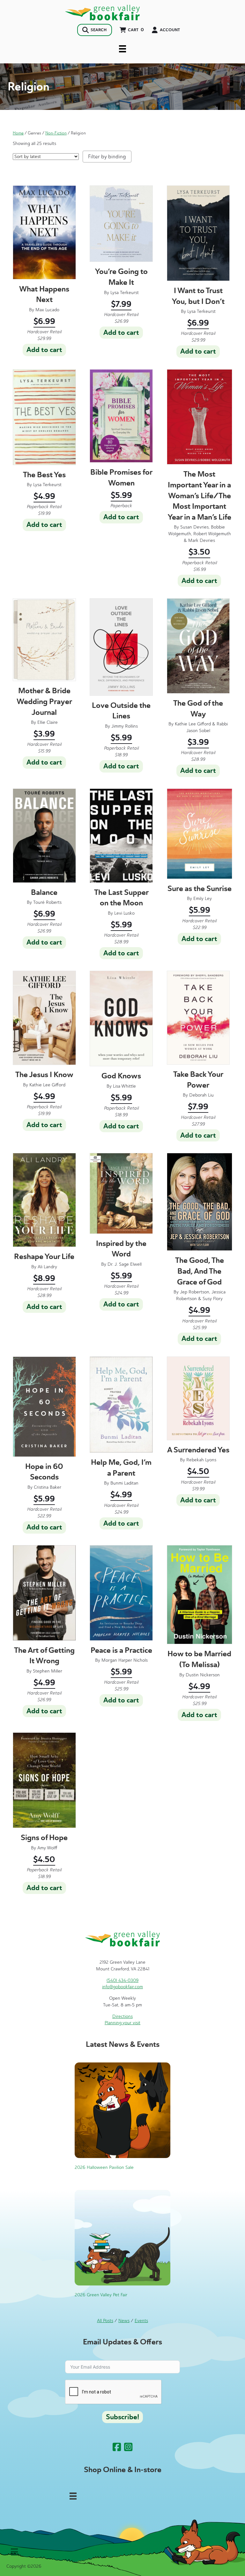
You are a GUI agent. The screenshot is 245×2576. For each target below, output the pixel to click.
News (124, 2321)
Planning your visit (122, 2023)
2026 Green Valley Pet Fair (101, 2295)
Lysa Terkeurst (125, 293)
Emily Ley (203, 899)
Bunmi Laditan (124, 1483)
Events (141, 2321)
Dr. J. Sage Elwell (125, 1264)
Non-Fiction (56, 133)
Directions (122, 2016)
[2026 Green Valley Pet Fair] (122, 2238)
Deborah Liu (201, 1095)
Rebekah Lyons (201, 1460)
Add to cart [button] (44, 350)
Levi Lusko (124, 913)
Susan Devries (194, 527)
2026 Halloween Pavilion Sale (104, 2167)
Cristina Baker (48, 1487)
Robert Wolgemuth (212, 534)
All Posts (105, 2321)
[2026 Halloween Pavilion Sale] (122, 2110)
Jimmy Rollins (125, 726)
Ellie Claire (48, 722)
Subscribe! (122, 2417)
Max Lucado (47, 310)
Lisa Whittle (124, 1086)
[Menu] (122, 49)
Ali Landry (47, 1267)
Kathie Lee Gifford (193, 724)
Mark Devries (202, 540)
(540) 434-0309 (122, 1980)
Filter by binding (107, 157)
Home (18, 133)
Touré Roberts (47, 902)
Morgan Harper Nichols (125, 1660)
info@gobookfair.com (122, 1987)
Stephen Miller (48, 1671)
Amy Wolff (47, 1848)
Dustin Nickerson (203, 1675)
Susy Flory (213, 1299)
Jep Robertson (195, 1292)
